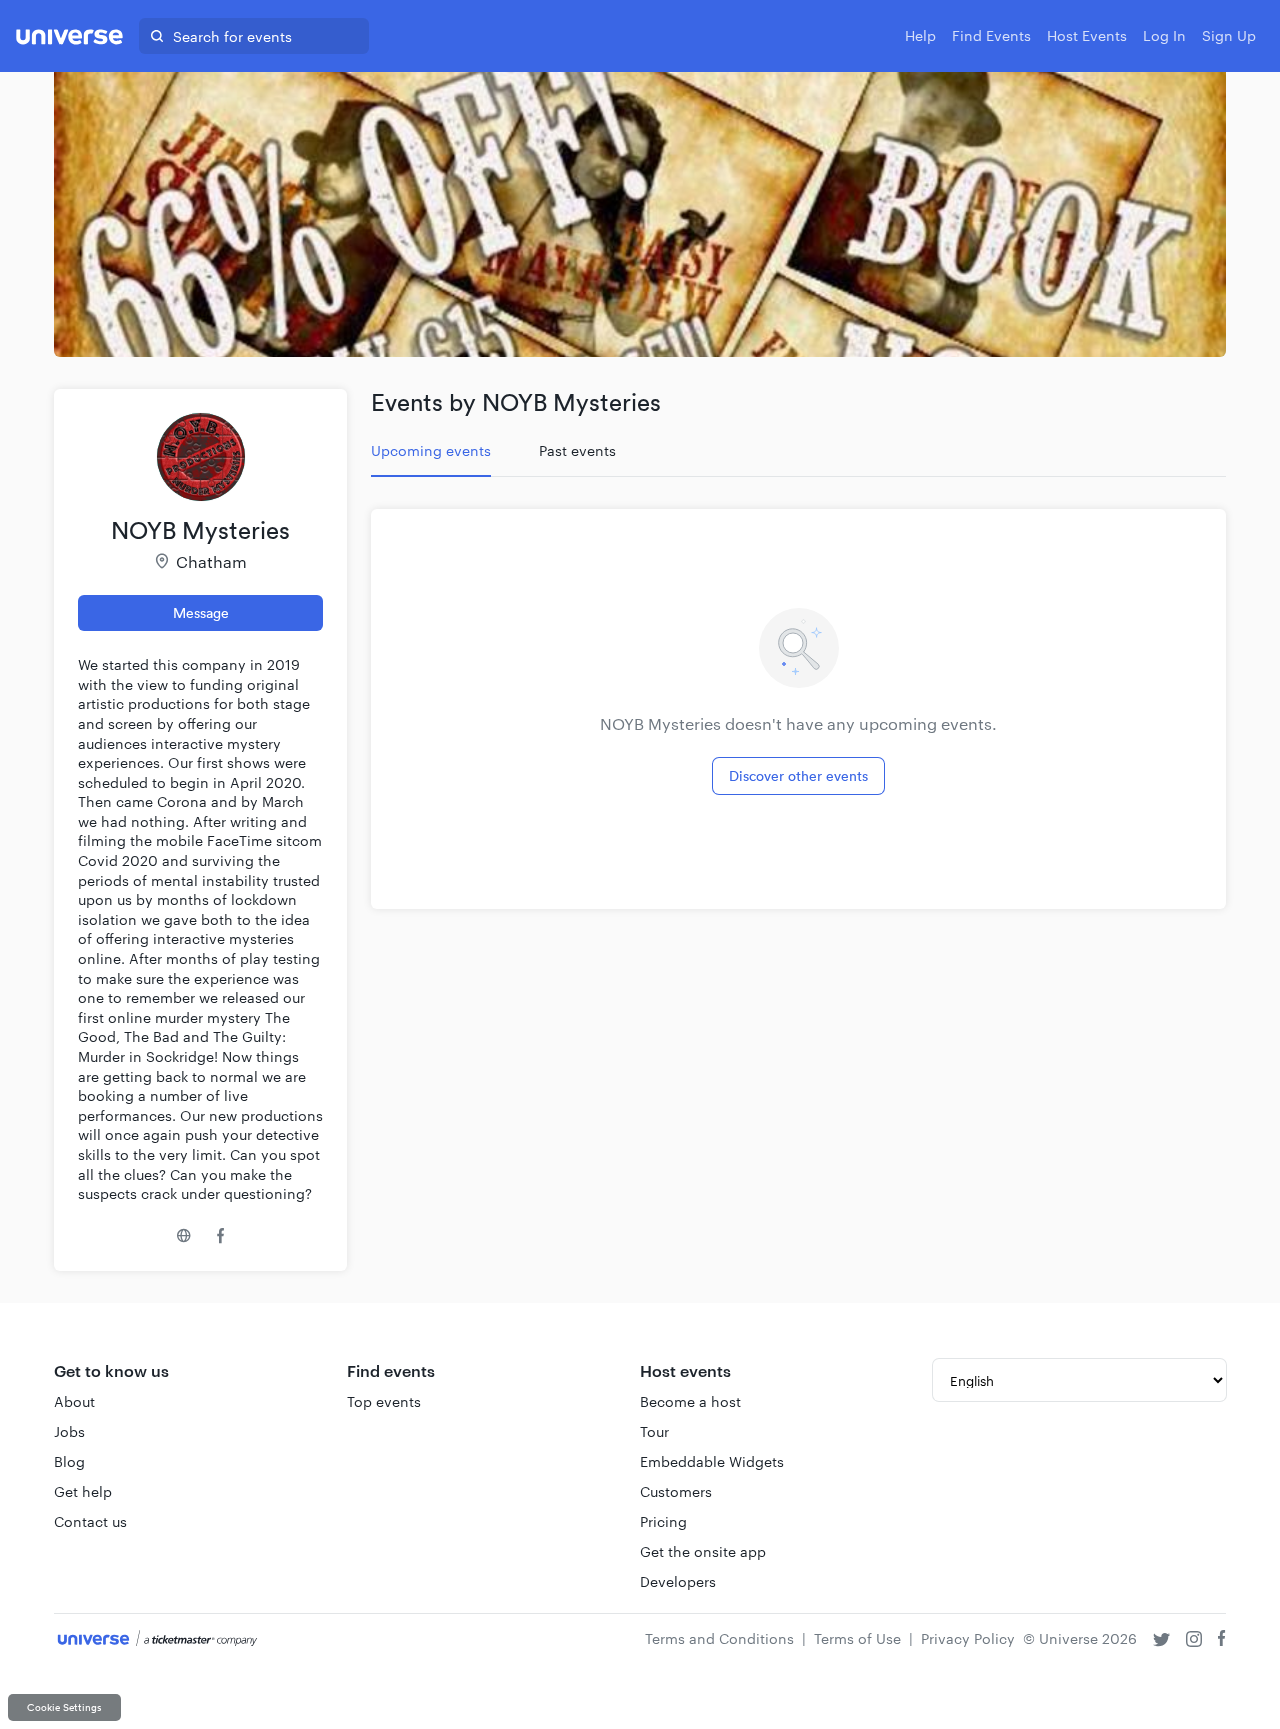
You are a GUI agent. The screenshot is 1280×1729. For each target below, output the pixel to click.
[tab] (431, 451)
